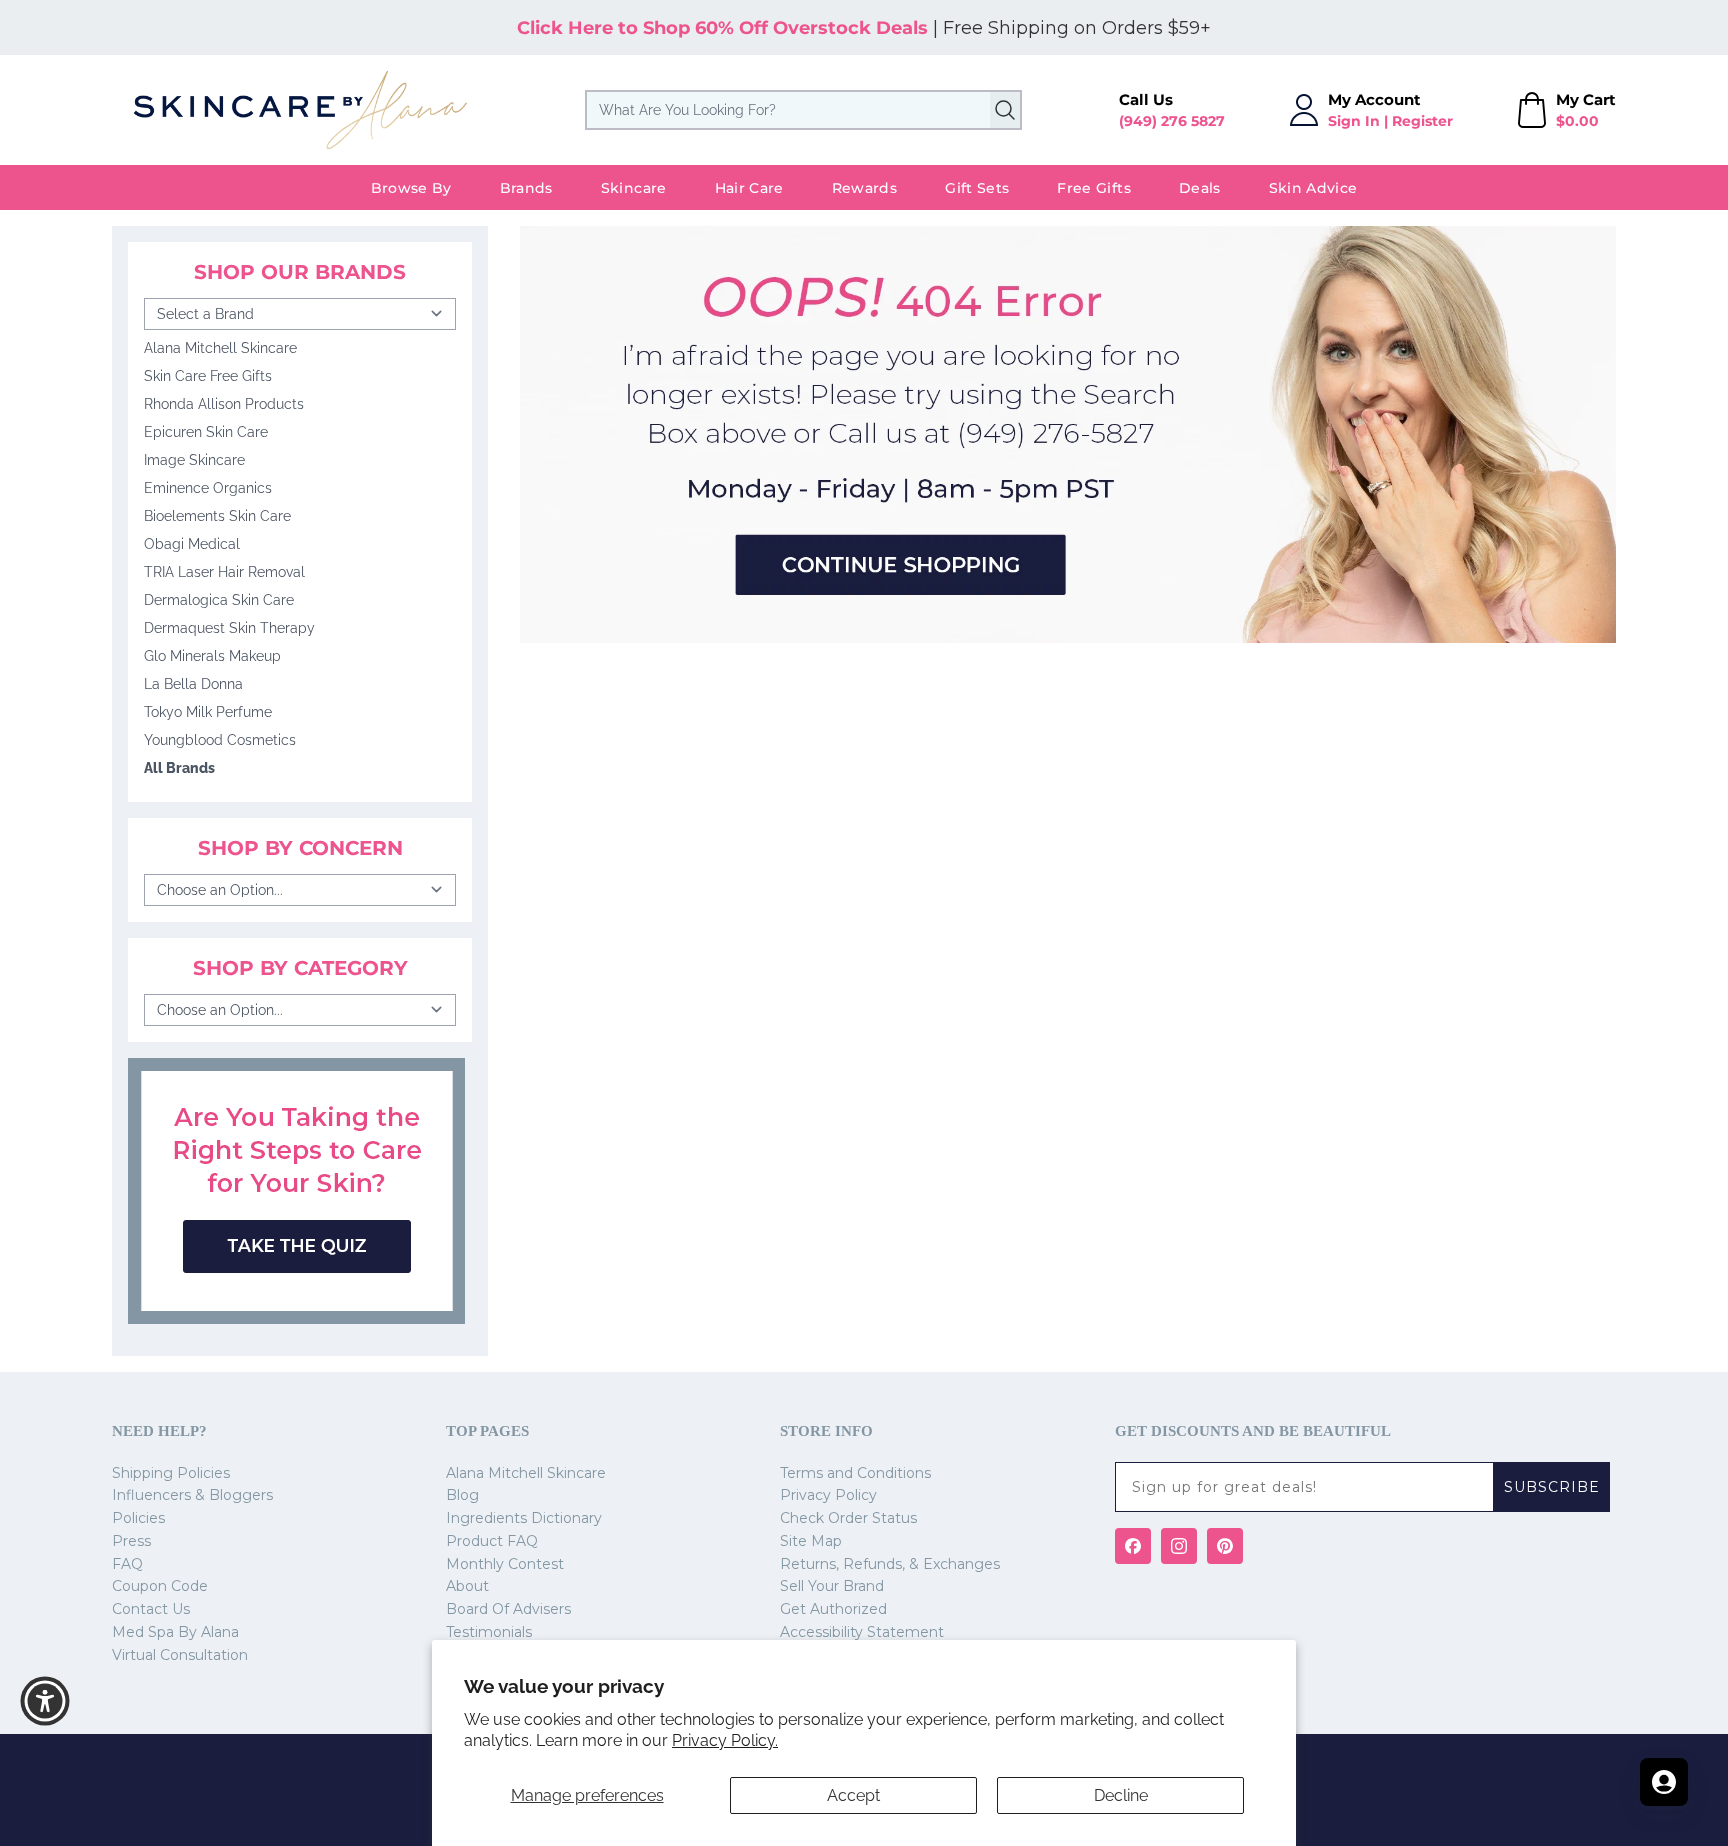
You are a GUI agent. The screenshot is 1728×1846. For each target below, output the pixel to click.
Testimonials (489, 1632)
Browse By (411, 188)
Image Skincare (194, 460)
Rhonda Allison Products (224, 404)
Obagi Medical (192, 544)
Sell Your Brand (832, 1586)
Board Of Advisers (508, 1609)
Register (1422, 121)
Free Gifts (1094, 188)
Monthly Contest (505, 1564)
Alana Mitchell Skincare (220, 348)
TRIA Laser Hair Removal (224, 572)
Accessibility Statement (862, 1632)
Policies (138, 1518)
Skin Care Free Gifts (208, 376)
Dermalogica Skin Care (219, 600)
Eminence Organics (208, 488)
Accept (853, 1795)
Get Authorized (833, 1609)
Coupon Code (160, 1586)
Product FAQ (492, 1541)
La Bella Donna (193, 684)
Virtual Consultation (180, 1655)
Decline (1121, 1795)
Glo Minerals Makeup (212, 656)
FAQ (127, 1564)
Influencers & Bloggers (192, 1495)
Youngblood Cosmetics (220, 740)
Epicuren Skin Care (206, 432)
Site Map (811, 1541)
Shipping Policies (171, 1473)
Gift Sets (977, 188)
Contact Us (151, 1609)
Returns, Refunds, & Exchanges (890, 1564)
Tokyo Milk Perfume (208, 712)
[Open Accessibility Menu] (45, 1701)
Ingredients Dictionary (524, 1518)
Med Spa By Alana (175, 1632)
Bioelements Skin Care (217, 516)
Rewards (864, 188)
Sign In (1354, 121)
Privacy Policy (828, 1495)
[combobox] (803, 110)
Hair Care (749, 188)
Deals (1200, 188)
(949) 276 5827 (1172, 121)
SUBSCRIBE (1552, 1487)
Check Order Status (848, 1518)
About (467, 1586)
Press (131, 1541)
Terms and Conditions (855, 1473)
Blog (462, 1495)
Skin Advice (1313, 188)
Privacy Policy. (725, 1740)
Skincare (634, 188)
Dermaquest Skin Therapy (229, 628)
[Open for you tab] (1664, 1782)
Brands (526, 188)
